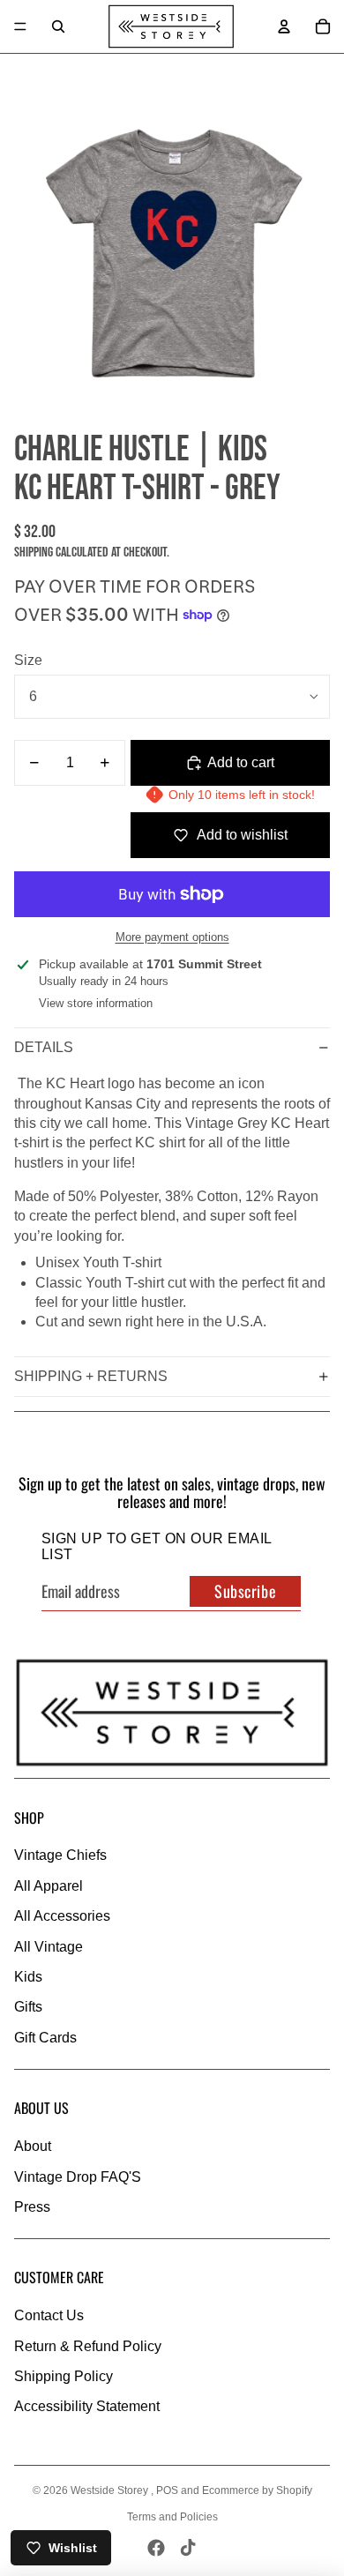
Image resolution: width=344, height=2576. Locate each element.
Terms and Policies (172, 2517)
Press (32, 2207)
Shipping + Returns (91, 1376)
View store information (96, 1003)
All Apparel (49, 1886)
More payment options (172, 937)
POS (167, 2490)
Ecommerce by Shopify (257, 2490)
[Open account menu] (284, 26)
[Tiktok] (188, 2548)
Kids (28, 1977)
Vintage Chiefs (60, 1855)
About (33, 2146)
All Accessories (62, 1916)
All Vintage (49, 1947)
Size (28, 660)
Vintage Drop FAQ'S (78, 2177)
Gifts (28, 2007)
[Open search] (58, 26)
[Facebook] (156, 2548)
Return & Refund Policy (88, 2346)
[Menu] (20, 26)
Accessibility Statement (87, 2406)
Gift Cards (45, 2038)
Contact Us (49, 2315)
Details (44, 1047)
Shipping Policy (64, 2376)
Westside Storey (111, 2490)
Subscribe (245, 1591)
